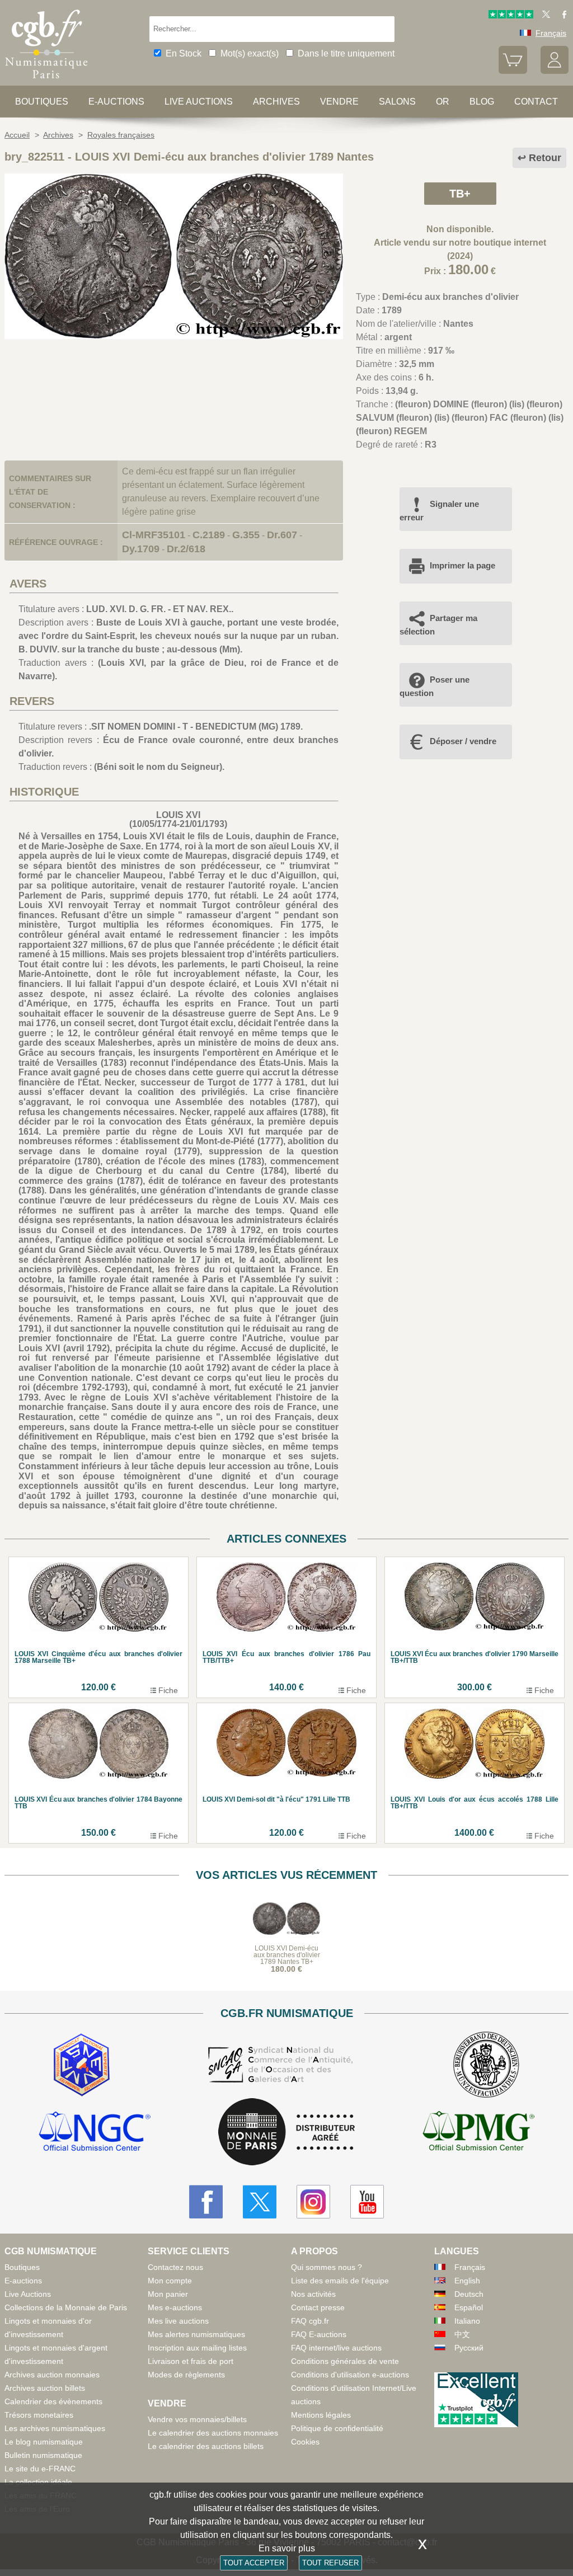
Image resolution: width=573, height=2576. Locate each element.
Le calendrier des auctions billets (206, 2446)
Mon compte (170, 2281)
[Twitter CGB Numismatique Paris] (260, 2202)
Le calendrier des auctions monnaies (213, 2433)
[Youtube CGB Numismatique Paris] (367, 2202)
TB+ (460, 194)
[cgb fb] (562, 16)
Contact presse (318, 2307)
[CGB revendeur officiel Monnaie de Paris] (286, 2133)
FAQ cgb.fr (310, 2321)
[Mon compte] (555, 71)
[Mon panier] (513, 71)
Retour (545, 158)
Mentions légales (321, 2415)
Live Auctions (28, 2294)
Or (443, 102)
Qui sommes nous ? (327, 2267)
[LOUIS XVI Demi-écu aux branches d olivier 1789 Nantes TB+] (174, 336)
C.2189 (209, 535)
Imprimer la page (462, 565)
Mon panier (168, 2294)
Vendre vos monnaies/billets (197, 2419)
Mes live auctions (178, 2321)
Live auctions (199, 102)
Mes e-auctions (175, 2307)
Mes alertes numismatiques (196, 2334)
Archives (276, 102)
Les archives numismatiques (55, 2428)
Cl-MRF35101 (154, 535)
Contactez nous (175, 2267)
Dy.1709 (141, 549)
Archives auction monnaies (52, 2375)
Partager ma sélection (438, 625)
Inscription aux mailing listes (197, 2348)
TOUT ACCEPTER (254, 2563)
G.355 (246, 535)
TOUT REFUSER (330, 2563)
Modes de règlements (186, 2375)
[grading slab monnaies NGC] (95, 2133)
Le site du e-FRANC (40, 2469)
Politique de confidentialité (337, 2428)
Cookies (305, 2442)
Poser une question (435, 686)
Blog (482, 102)
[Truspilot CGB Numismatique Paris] (511, 16)
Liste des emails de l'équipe (340, 2281)
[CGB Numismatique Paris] (46, 81)
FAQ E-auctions (319, 2334)
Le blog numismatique (44, 2442)
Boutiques (42, 102)
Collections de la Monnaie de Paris (66, 2307)
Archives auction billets (45, 2388)
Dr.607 (282, 535)
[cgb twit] (544, 16)
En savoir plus (287, 2548)
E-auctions (116, 102)
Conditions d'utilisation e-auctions (350, 2375)
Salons (397, 102)
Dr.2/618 (186, 549)
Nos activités (313, 2294)
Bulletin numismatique (43, 2455)
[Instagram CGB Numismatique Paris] (313, 2202)
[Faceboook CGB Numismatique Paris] (206, 2202)
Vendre (339, 102)
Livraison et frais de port (191, 2361)
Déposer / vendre (463, 741)
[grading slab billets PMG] (478, 2133)
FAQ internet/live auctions (336, 2348)
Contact (536, 102)
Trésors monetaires (39, 2415)
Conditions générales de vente (345, 2361)
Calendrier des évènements (53, 2401)
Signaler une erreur (439, 511)
